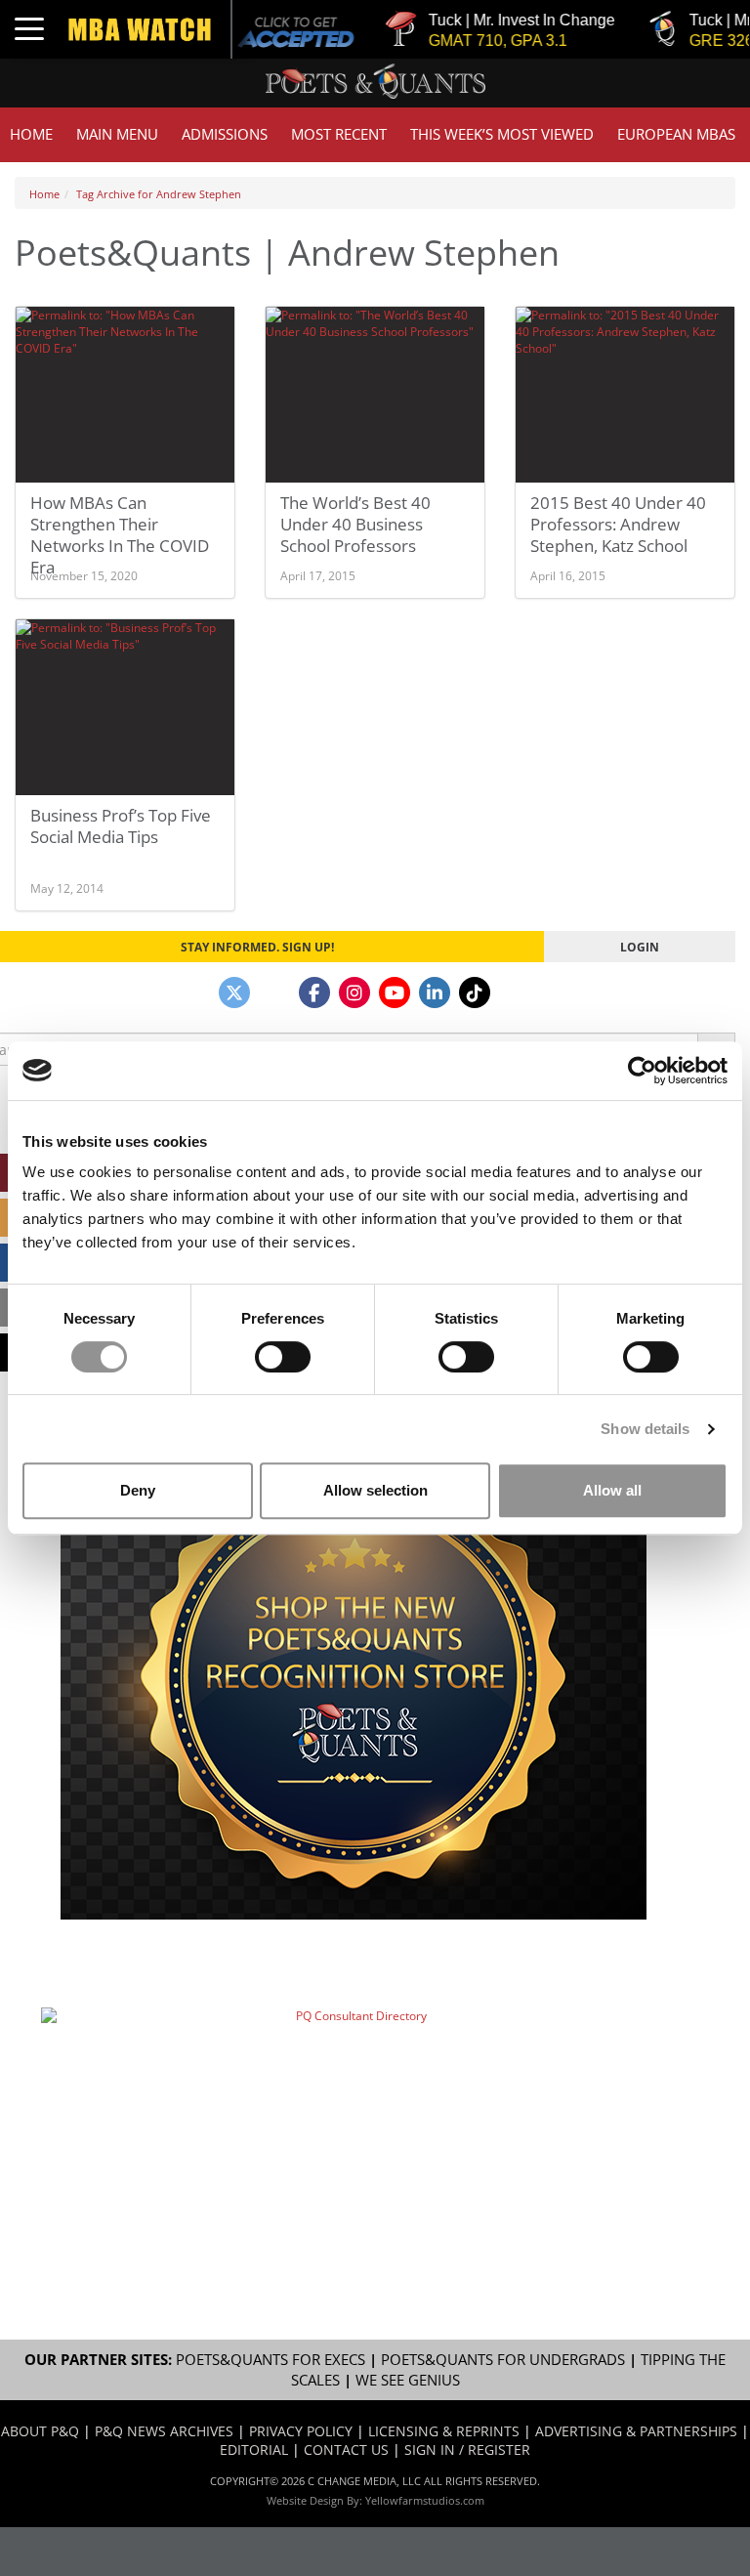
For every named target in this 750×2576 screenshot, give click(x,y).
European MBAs (676, 134)
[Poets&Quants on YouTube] (395, 992)
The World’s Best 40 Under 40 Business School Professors (355, 524)
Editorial (254, 2449)
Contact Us (346, 2449)
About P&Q (40, 2431)
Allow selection (375, 1490)
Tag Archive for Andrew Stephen (159, 194)
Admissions (225, 134)
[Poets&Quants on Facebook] (314, 992)
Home (31, 134)
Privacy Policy (301, 2431)
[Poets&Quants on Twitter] (234, 992)
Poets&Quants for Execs (271, 2360)
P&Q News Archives (164, 2431)
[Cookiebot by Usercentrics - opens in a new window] (642, 1071)
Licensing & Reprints (444, 2431)
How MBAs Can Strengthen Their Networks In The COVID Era (120, 535)
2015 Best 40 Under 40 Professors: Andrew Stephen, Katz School (618, 524)
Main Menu (117, 134)
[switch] (283, 1357)
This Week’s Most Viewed (502, 134)
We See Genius (408, 2380)
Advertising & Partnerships (636, 2431)
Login (640, 947)
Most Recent (339, 134)
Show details (645, 1429)
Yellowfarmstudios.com (425, 2500)
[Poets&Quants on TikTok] (475, 992)
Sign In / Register (467, 2449)
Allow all (612, 1490)
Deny (138, 1490)
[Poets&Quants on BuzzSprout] (274, 992)
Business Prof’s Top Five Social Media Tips (121, 826)
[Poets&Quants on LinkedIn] (435, 992)
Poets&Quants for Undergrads (503, 2360)
